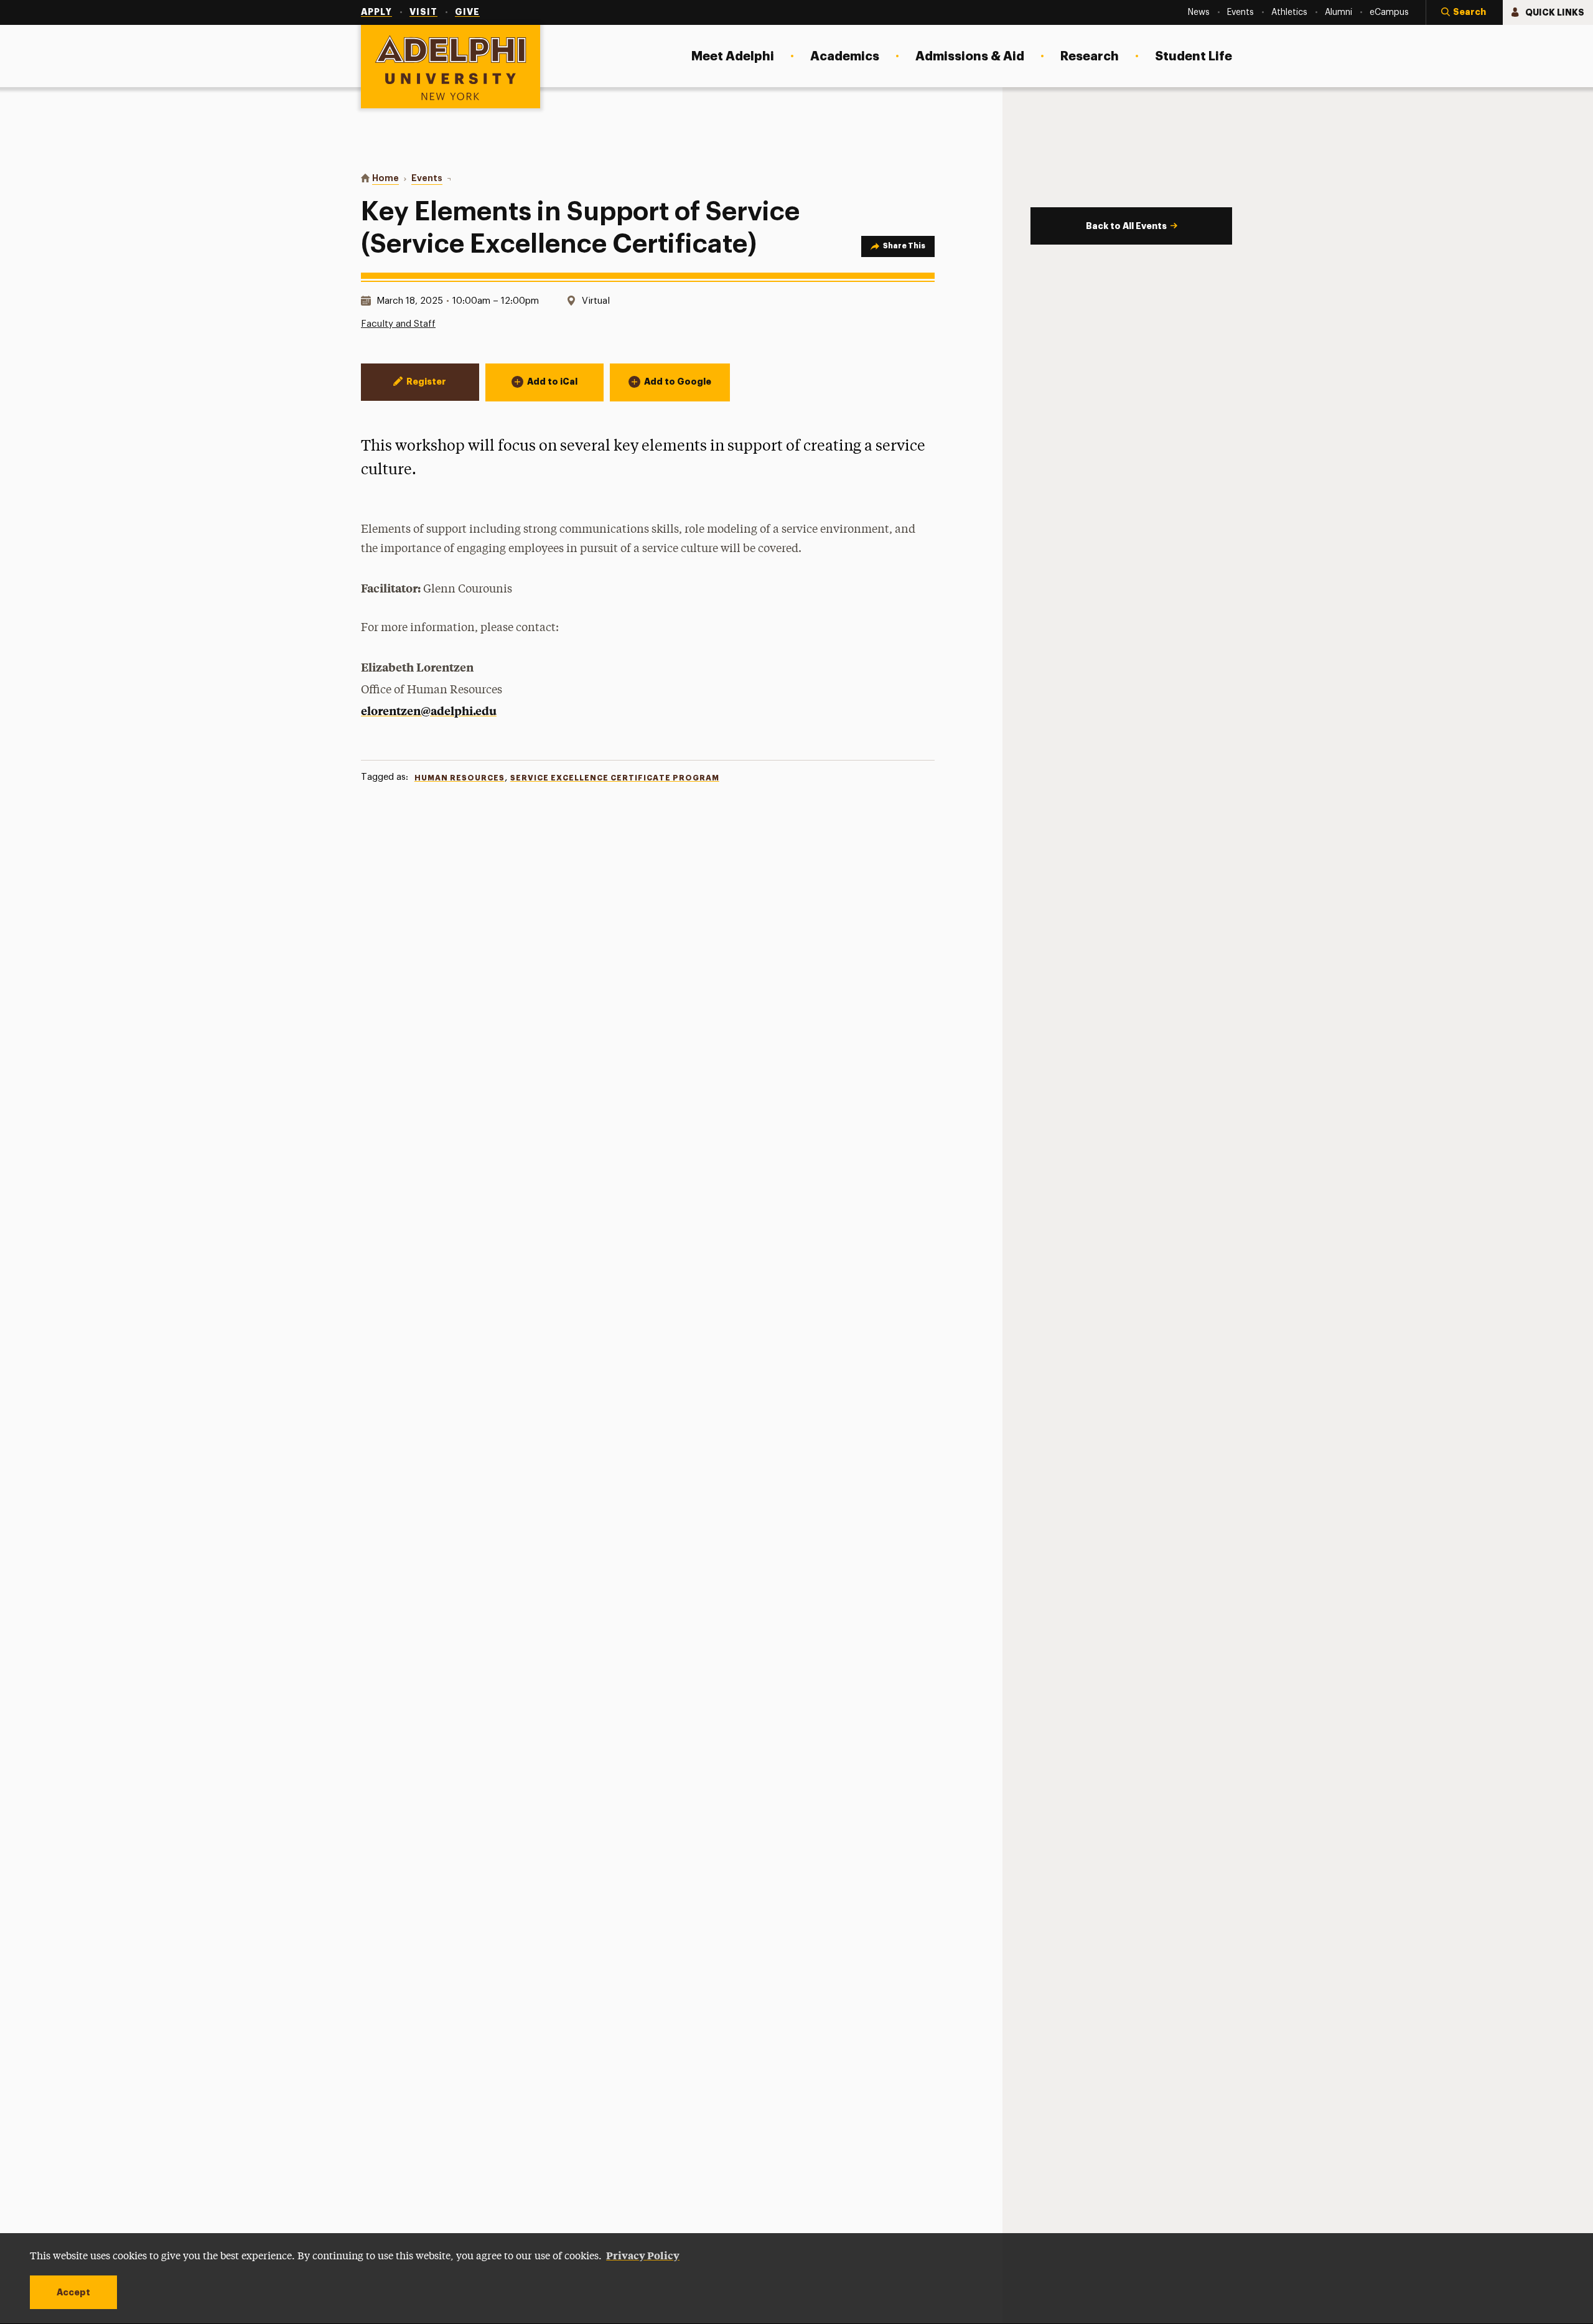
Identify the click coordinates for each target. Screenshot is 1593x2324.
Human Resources (460, 778)
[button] (1464, 12)
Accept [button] (73, 2292)
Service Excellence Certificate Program (615, 778)
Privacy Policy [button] (643, 2255)
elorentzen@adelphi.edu (429, 710)
